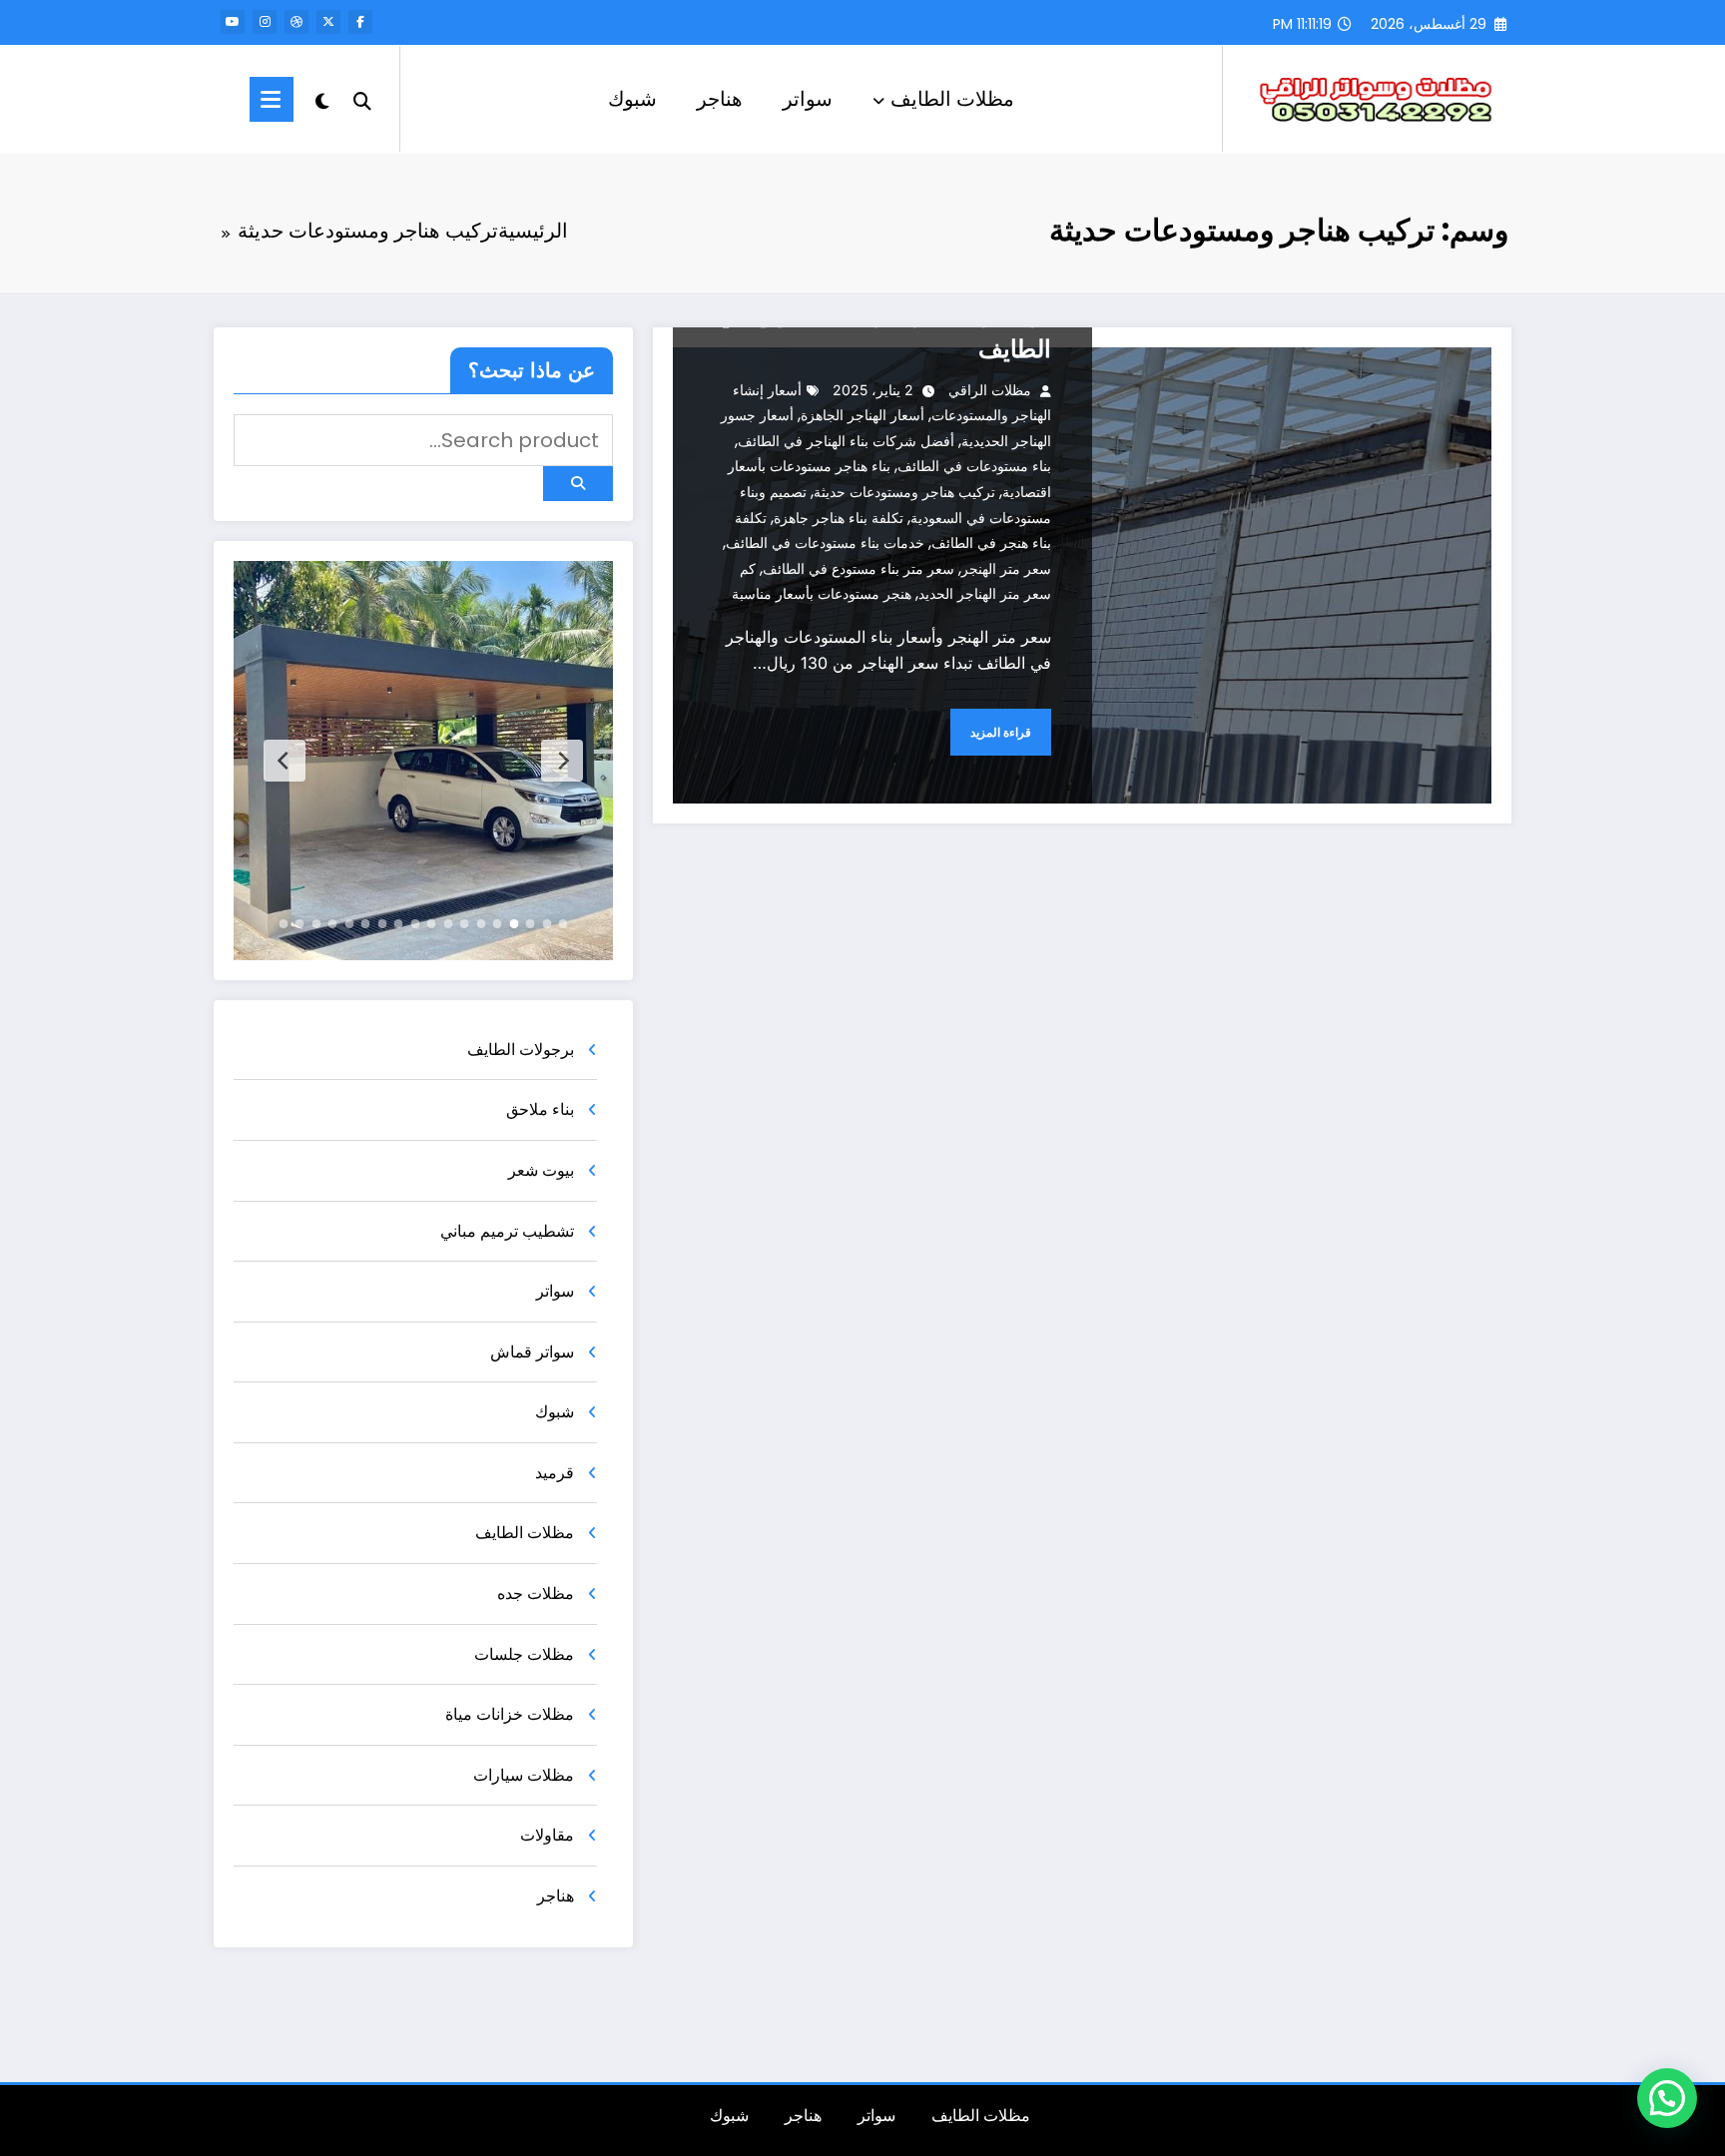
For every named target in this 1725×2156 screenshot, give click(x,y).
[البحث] (362, 99)
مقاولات (547, 1835)
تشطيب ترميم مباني (507, 1231)
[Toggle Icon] (272, 99)
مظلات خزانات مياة (510, 1714)
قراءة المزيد (1001, 732)
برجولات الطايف (521, 1050)
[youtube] (233, 22)
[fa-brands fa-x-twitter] (328, 22)
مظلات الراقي (990, 390)
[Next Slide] (285, 761)
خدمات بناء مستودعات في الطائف (825, 542)
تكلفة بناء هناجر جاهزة (839, 518)
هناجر (720, 99)
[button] (1667, 2098)
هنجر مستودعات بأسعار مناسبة (822, 593)
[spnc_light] (322, 99)
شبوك (632, 99)
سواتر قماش (532, 1352)
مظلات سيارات (524, 1775)
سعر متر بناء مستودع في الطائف (859, 568)
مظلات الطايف (952, 99)
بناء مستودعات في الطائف (974, 466)
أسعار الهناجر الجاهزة (862, 415)
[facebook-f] (360, 22)
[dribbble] (296, 22)
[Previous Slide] (562, 761)
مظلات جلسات (524, 1654)
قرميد (555, 1473)
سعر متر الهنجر (1006, 568)
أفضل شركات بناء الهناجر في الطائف (846, 441)
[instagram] (265, 22)
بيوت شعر (541, 1170)
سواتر (808, 99)
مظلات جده (536, 1594)
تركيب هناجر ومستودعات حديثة (904, 492)
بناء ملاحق (540, 1109)
